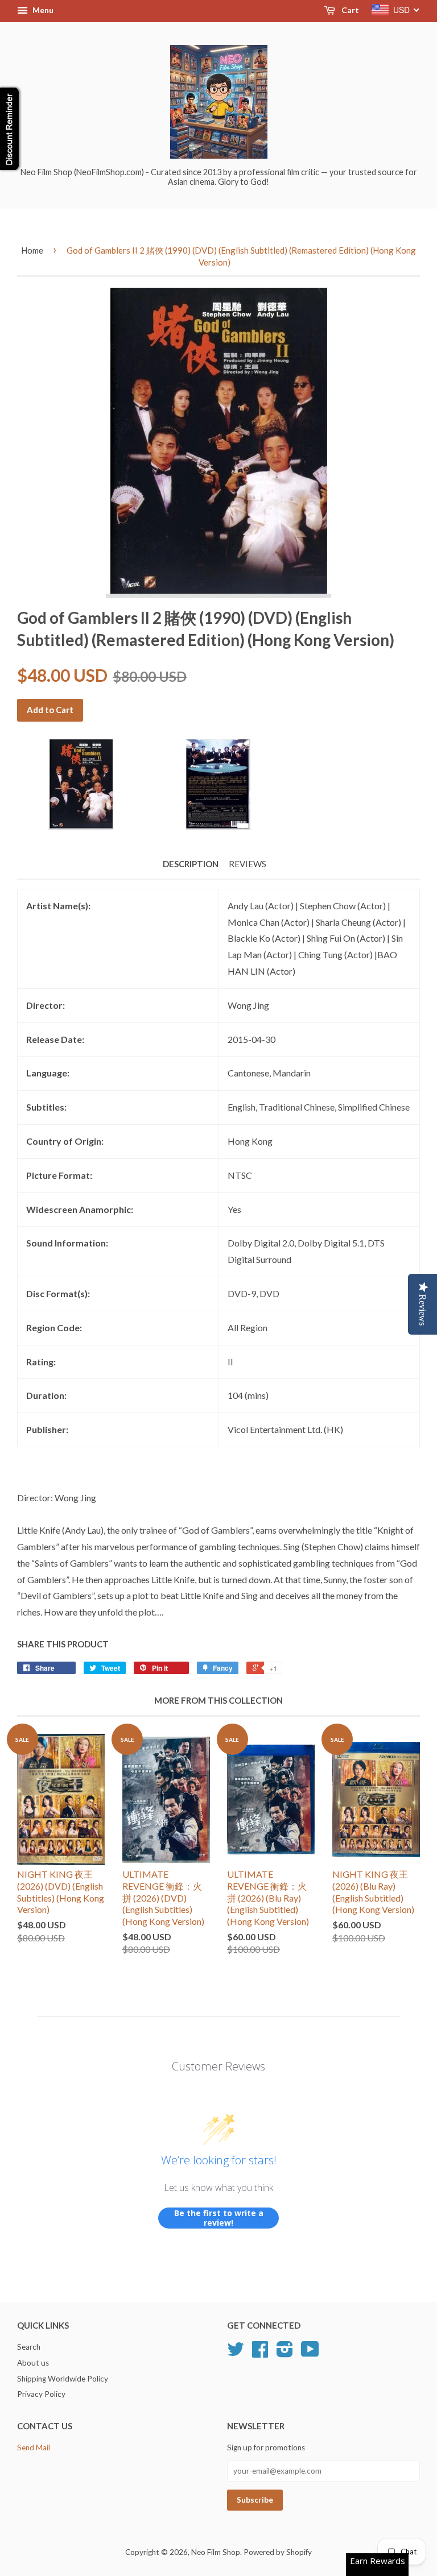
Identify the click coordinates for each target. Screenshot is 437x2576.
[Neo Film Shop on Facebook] (260, 2353)
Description (191, 864)
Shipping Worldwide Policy (63, 2379)
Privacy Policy (41, 2394)
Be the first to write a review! (219, 2218)
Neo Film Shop (216, 2552)
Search (29, 2347)
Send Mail (34, 2447)
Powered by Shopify (278, 2552)
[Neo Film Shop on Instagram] (285, 2353)
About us (33, 2363)
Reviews (248, 864)
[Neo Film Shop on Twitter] (236, 2353)
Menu (42, 10)
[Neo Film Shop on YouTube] (310, 2353)
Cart (349, 10)
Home (32, 250)
